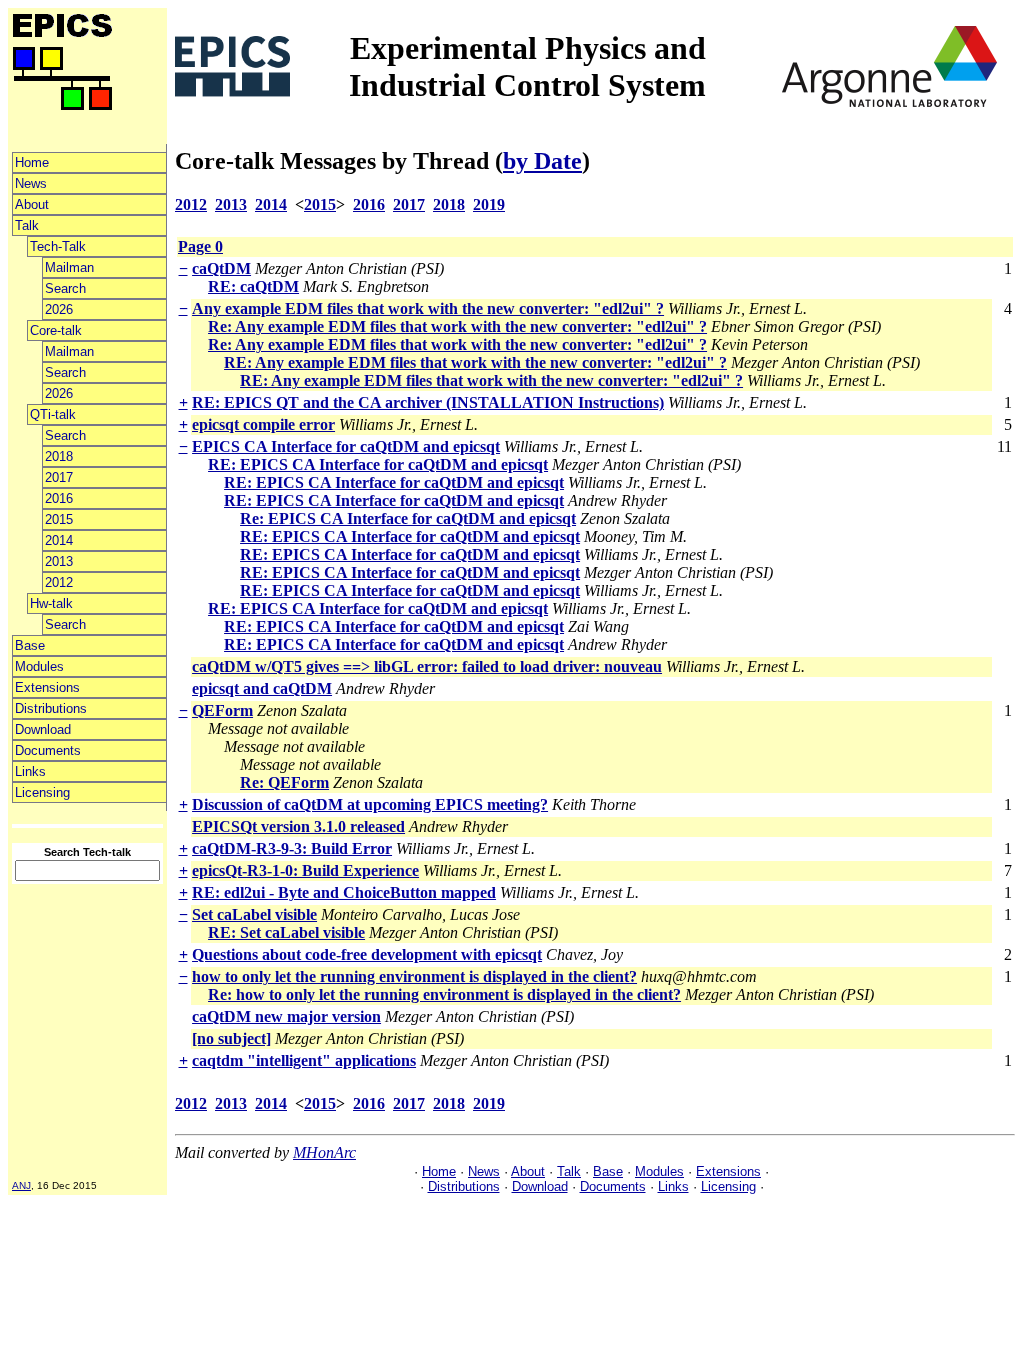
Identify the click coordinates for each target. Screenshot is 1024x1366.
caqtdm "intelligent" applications (304, 1060)
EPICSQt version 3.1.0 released (298, 826)
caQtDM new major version (286, 1016)
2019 (489, 204)
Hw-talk (51, 603)
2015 (59, 519)
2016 (59, 498)
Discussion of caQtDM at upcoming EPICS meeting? (370, 804)
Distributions (51, 708)
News (31, 183)
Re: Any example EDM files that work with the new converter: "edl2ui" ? (457, 326)
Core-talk (56, 330)
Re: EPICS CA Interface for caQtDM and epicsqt (408, 518)
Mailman (69, 267)
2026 (59, 309)
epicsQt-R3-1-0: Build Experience (305, 870)
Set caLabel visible (254, 914)
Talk (27, 225)
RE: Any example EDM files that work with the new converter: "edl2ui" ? (475, 362)
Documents (48, 750)
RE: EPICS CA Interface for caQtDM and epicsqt (378, 464)
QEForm (222, 710)
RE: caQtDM (253, 286)
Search (65, 288)
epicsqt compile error (263, 424)
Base (30, 645)
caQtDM (221, 268)
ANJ (21, 1185)
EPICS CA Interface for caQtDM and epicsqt (346, 446)
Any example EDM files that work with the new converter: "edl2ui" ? (428, 308)
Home (32, 162)
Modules (39, 666)
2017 (59, 477)
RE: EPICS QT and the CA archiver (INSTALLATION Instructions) (428, 402)
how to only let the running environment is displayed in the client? (414, 976)
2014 (59, 540)
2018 (59, 456)
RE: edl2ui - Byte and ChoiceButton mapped (344, 892)
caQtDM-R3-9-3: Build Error (292, 848)
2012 (59, 582)
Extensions (47, 687)
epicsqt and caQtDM (262, 688)
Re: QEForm (284, 782)
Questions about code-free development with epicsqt (367, 954)
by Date (542, 161)
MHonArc (324, 1152)
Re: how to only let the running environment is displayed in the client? (444, 994)
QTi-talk (53, 414)
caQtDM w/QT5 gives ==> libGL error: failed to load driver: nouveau (427, 666)
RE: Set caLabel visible (286, 932)
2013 (59, 561)
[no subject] (231, 1038)
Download (43, 729)
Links (30, 771)
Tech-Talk (58, 246)
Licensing (42, 792)
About (32, 204)
